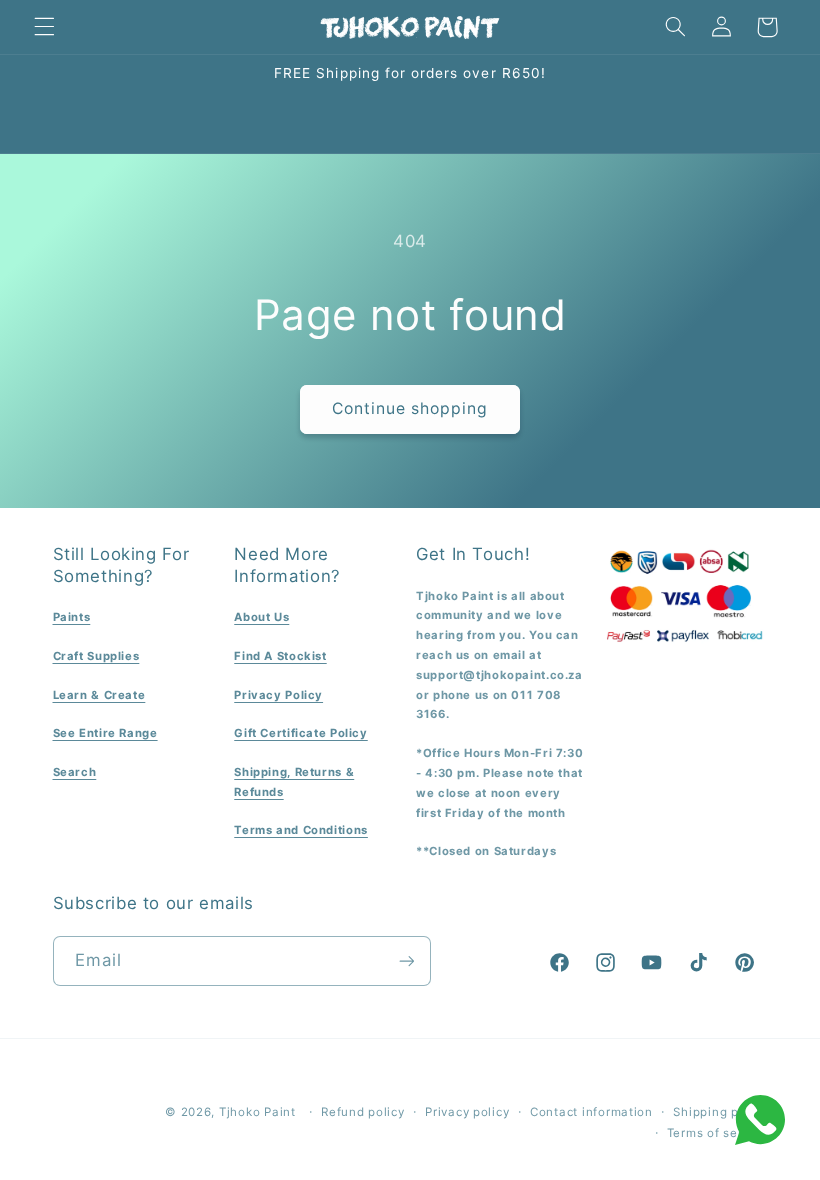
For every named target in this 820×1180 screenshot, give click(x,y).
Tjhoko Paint (257, 1112)
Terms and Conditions (301, 830)
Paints (72, 617)
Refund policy (363, 1112)
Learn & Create (99, 695)
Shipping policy (720, 1112)
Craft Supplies (96, 656)
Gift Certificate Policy (301, 733)
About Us (261, 617)
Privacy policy (467, 1112)
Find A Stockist (280, 656)
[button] (44, 27)
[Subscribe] (406, 960)
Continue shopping (410, 408)
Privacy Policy (278, 695)
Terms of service (717, 1133)
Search (75, 772)
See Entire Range (105, 733)
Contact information (591, 1112)
